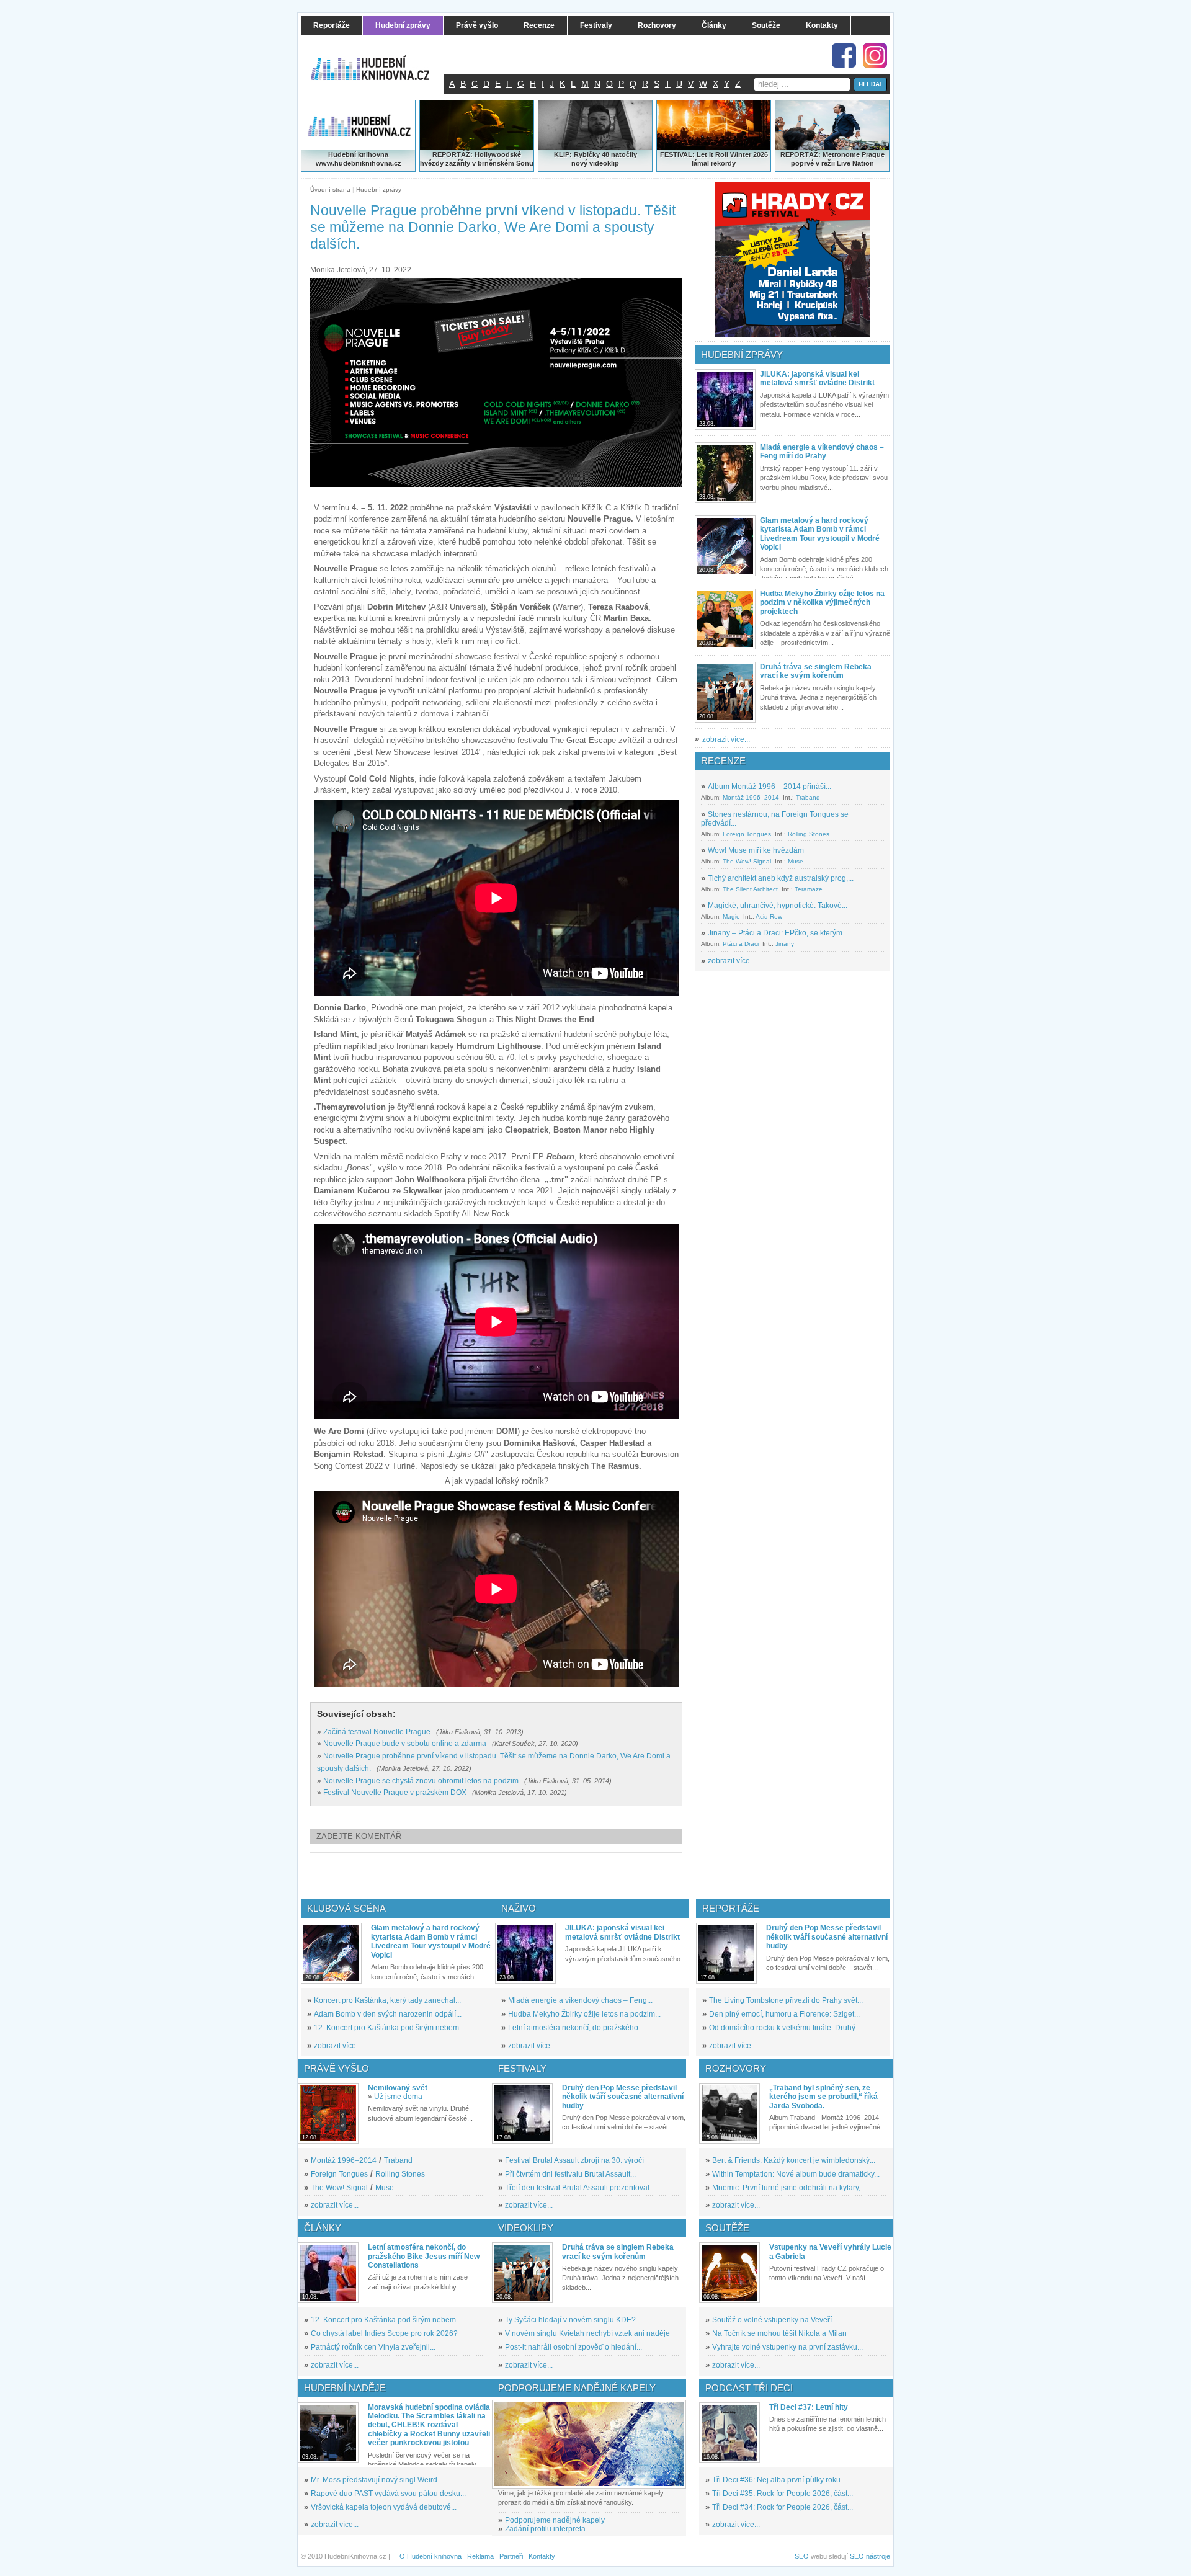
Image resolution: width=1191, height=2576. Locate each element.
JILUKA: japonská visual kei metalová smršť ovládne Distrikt (817, 378)
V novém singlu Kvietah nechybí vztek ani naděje (587, 2333)
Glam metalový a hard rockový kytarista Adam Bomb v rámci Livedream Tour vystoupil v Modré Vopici (820, 534)
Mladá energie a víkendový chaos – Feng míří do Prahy (822, 452)
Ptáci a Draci (741, 944)
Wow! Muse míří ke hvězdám (756, 850)
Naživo (519, 1908)
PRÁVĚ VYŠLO (337, 2068)
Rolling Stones (809, 834)
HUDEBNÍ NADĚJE (345, 2388)
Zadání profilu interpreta (545, 2529)
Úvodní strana (330, 189)
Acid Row (769, 916)
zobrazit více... (726, 739)
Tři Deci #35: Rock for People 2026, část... (783, 2494)
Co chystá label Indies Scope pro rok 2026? (384, 2333)
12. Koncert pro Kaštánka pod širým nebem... (389, 2028)
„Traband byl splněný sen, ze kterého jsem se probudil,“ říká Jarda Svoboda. (823, 2097)
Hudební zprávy (379, 189)
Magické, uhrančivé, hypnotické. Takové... (778, 906)
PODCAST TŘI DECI (749, 2388)
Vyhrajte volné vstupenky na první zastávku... (787, 2347)
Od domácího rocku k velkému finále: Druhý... (785, 2028)
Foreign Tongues (747, 834)
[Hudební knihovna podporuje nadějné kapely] (589, 2444)
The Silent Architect (750, 889)
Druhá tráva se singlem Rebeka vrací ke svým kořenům (816, 671)
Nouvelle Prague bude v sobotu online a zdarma (405, 1744)
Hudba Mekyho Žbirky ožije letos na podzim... (584, 2014)
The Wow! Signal (747, 861)
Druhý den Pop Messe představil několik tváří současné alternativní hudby (827, 1937)
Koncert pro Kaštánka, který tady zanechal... (387, 2000)
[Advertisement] (517, 1876)
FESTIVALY (522, 2068)
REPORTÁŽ (799, 154)
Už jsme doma (398, 2097)
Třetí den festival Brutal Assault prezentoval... (580, 2188)
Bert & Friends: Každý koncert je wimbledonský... (794, 2160)
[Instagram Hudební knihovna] (875, 56)
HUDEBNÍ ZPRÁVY (742, 354)
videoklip (604, 163)
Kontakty (542, 2556)
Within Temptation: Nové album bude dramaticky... (796, 2174)
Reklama (480, 2556)
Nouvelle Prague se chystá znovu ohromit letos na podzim (421, 1781)
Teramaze (809, 889)
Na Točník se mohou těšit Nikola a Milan (779, 2333)
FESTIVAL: (677, 154)
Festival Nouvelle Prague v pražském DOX (395, 1793)
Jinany (785, 944)
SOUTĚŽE (727, 2228)
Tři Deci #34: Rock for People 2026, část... (783, 2507)
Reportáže (731, 1908)
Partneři (511, 2556)
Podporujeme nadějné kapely (555, 2520)
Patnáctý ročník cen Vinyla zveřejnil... (373, 2347)
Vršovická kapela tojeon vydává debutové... (384, 2507)
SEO (802, 2556)
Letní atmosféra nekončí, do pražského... (576, 2028)
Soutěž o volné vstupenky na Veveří (772, 2320)
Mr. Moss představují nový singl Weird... (377, 2480)
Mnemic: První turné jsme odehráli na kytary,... (789, 2188)
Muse (796, 861)
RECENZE (723, 761)
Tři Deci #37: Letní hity (809, 2407)
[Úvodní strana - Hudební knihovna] (378, 60)
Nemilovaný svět (398, 2088)
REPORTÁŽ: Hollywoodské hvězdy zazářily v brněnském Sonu (477, 159)
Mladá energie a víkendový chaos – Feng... (580, 2000)
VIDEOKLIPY (526, 2228)
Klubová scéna (346, 1908)
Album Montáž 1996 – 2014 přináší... (769, 787)
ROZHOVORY (736, 2068)
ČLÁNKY (323, 2228)
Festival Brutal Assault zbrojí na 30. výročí (574, 2160)
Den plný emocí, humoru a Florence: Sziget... (784, 2014)
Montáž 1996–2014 (751, 797)
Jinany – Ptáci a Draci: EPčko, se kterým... (778, 933)
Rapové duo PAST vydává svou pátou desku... (388, 2494)
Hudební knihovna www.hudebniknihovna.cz (359, 159)
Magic (731, 916)
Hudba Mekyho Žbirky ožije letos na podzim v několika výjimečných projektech (822, 603)
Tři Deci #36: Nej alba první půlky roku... (779, 2480)
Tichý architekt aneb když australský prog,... (781, 878)
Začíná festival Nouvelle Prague (377, 1732)
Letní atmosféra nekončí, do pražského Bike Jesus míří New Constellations (424, 2256)
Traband (808, 797)
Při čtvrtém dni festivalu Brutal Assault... (570, 2174)
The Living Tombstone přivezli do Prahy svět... (786, 2000)
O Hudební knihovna (430, 2556)
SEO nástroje (870, 2556)
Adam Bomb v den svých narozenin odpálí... (388, 2014)
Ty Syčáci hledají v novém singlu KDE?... (573, 2320)
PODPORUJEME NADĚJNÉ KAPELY (577, 2388)
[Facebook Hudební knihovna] (844, 56)
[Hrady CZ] (793, 260)
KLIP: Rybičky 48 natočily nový (595, 159)
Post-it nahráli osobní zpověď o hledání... (573, 2347)
